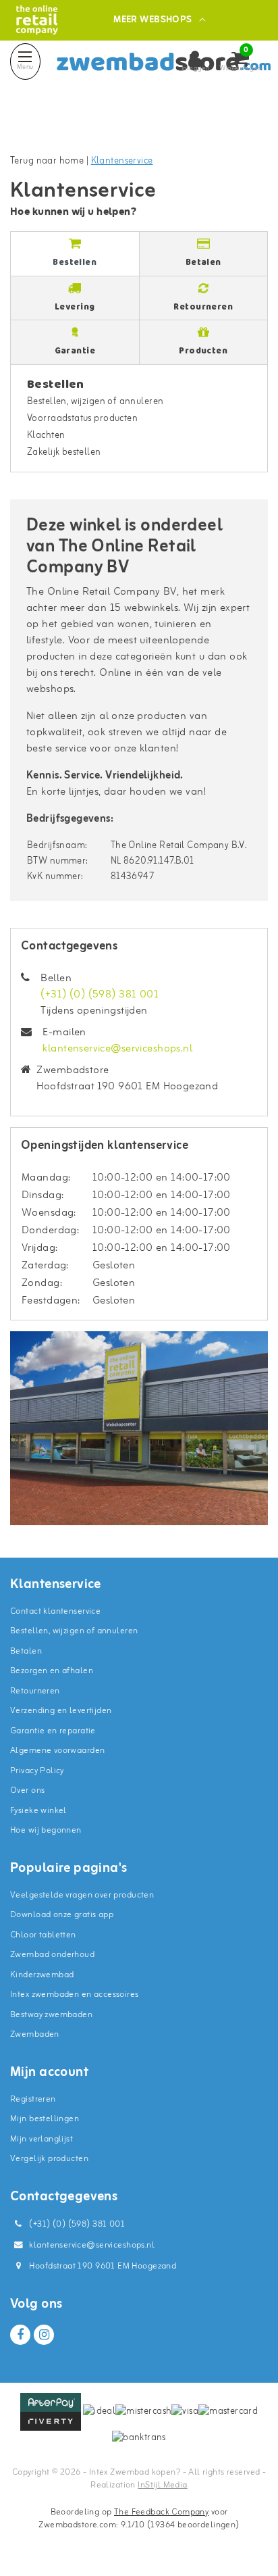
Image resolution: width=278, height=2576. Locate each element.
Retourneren (35, 1691)
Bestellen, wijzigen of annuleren (95, 402)
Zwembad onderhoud (52, 1955)
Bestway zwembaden (51, 2015)
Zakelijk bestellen (64, 452)
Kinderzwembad (42, 1975)
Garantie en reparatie (53, 1731)
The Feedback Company (161, 2512)
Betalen (26, 1651)
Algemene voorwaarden (57, 1751)
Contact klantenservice (55, 1611)
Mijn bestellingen (45, 2119)
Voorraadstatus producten (82, 419)
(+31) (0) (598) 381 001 (100, 995)
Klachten (46, 436)
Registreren (33, 2099)
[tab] (75, 254)
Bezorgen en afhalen (52, 1671)
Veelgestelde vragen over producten (82, 1895)
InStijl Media (162, 2485)
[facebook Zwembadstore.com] (20, 2335)
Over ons (27, 1790)
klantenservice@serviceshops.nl (117, 1049)
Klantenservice (122, 161)
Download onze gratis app (62, 1915)
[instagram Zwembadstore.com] (44, 2335)
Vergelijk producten (49, 2159)
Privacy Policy (37, 1771)
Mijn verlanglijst (41, 2139)
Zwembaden (35, 2034)
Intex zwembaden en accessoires (75, 1995)
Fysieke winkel (38, 1811)
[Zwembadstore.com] (37, 20)
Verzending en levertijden (61, 1711)
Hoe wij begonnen (46, 1830)
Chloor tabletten (43, 1935)
